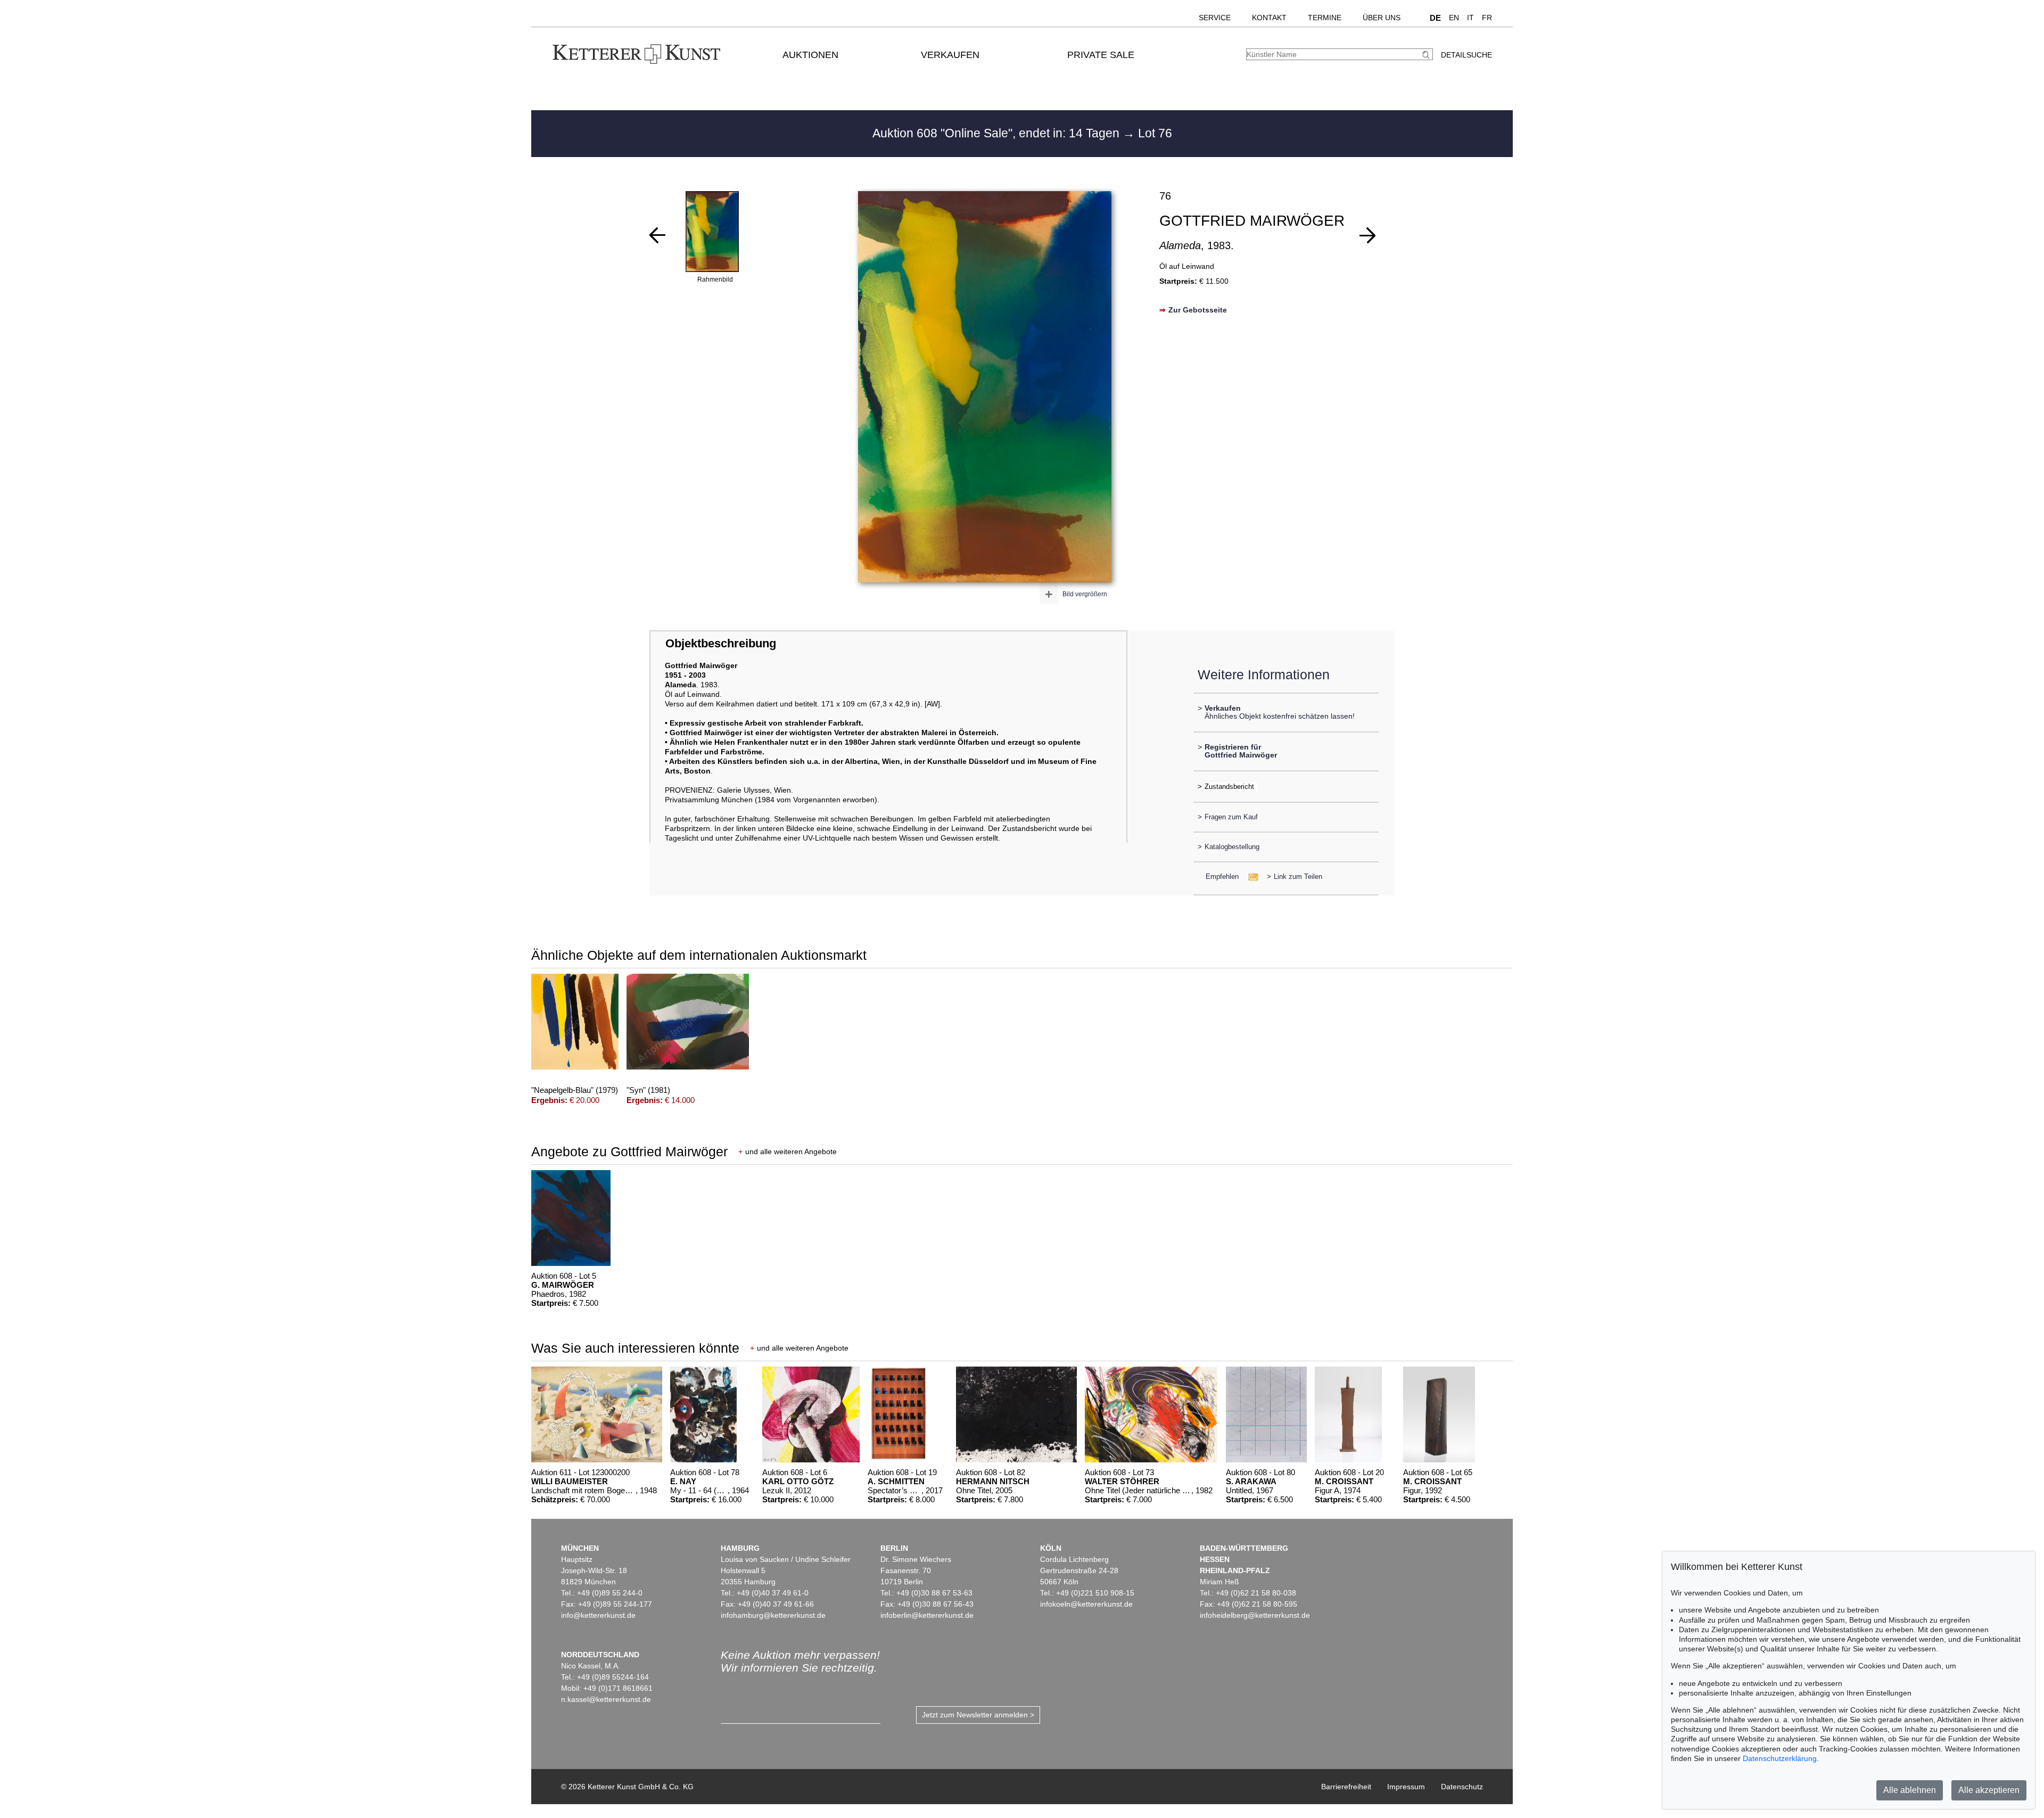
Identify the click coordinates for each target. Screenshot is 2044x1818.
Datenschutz (1462, 1787)
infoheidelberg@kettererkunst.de (1255, 1615)
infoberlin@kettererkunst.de (927, 1615)
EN (1454, 18)
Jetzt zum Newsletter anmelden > (978, 1715)
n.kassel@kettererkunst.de (606, 1699)
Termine (1325, 18)
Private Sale (1101, 55)
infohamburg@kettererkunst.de (773, 1615)
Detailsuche (1466, 55)
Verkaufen (950, 55)
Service (1215, 18)
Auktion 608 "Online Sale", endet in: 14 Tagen (998, 133)
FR (1487, 18)
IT (1470, 18)
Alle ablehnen (1910, 1790)
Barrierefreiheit (1346, 1787)
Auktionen (810, 55)
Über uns (1382, 18)
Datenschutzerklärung (1780, 1758)
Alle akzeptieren (1989, 1790)
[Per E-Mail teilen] (1250, 877)
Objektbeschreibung (721, 643)
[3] (1367, 235)
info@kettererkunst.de (598, 1615)
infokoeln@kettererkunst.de (1086, 1604)
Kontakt (1269, 18)
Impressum (1406, 1787)
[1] (657, 235)
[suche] (1427, 55)
